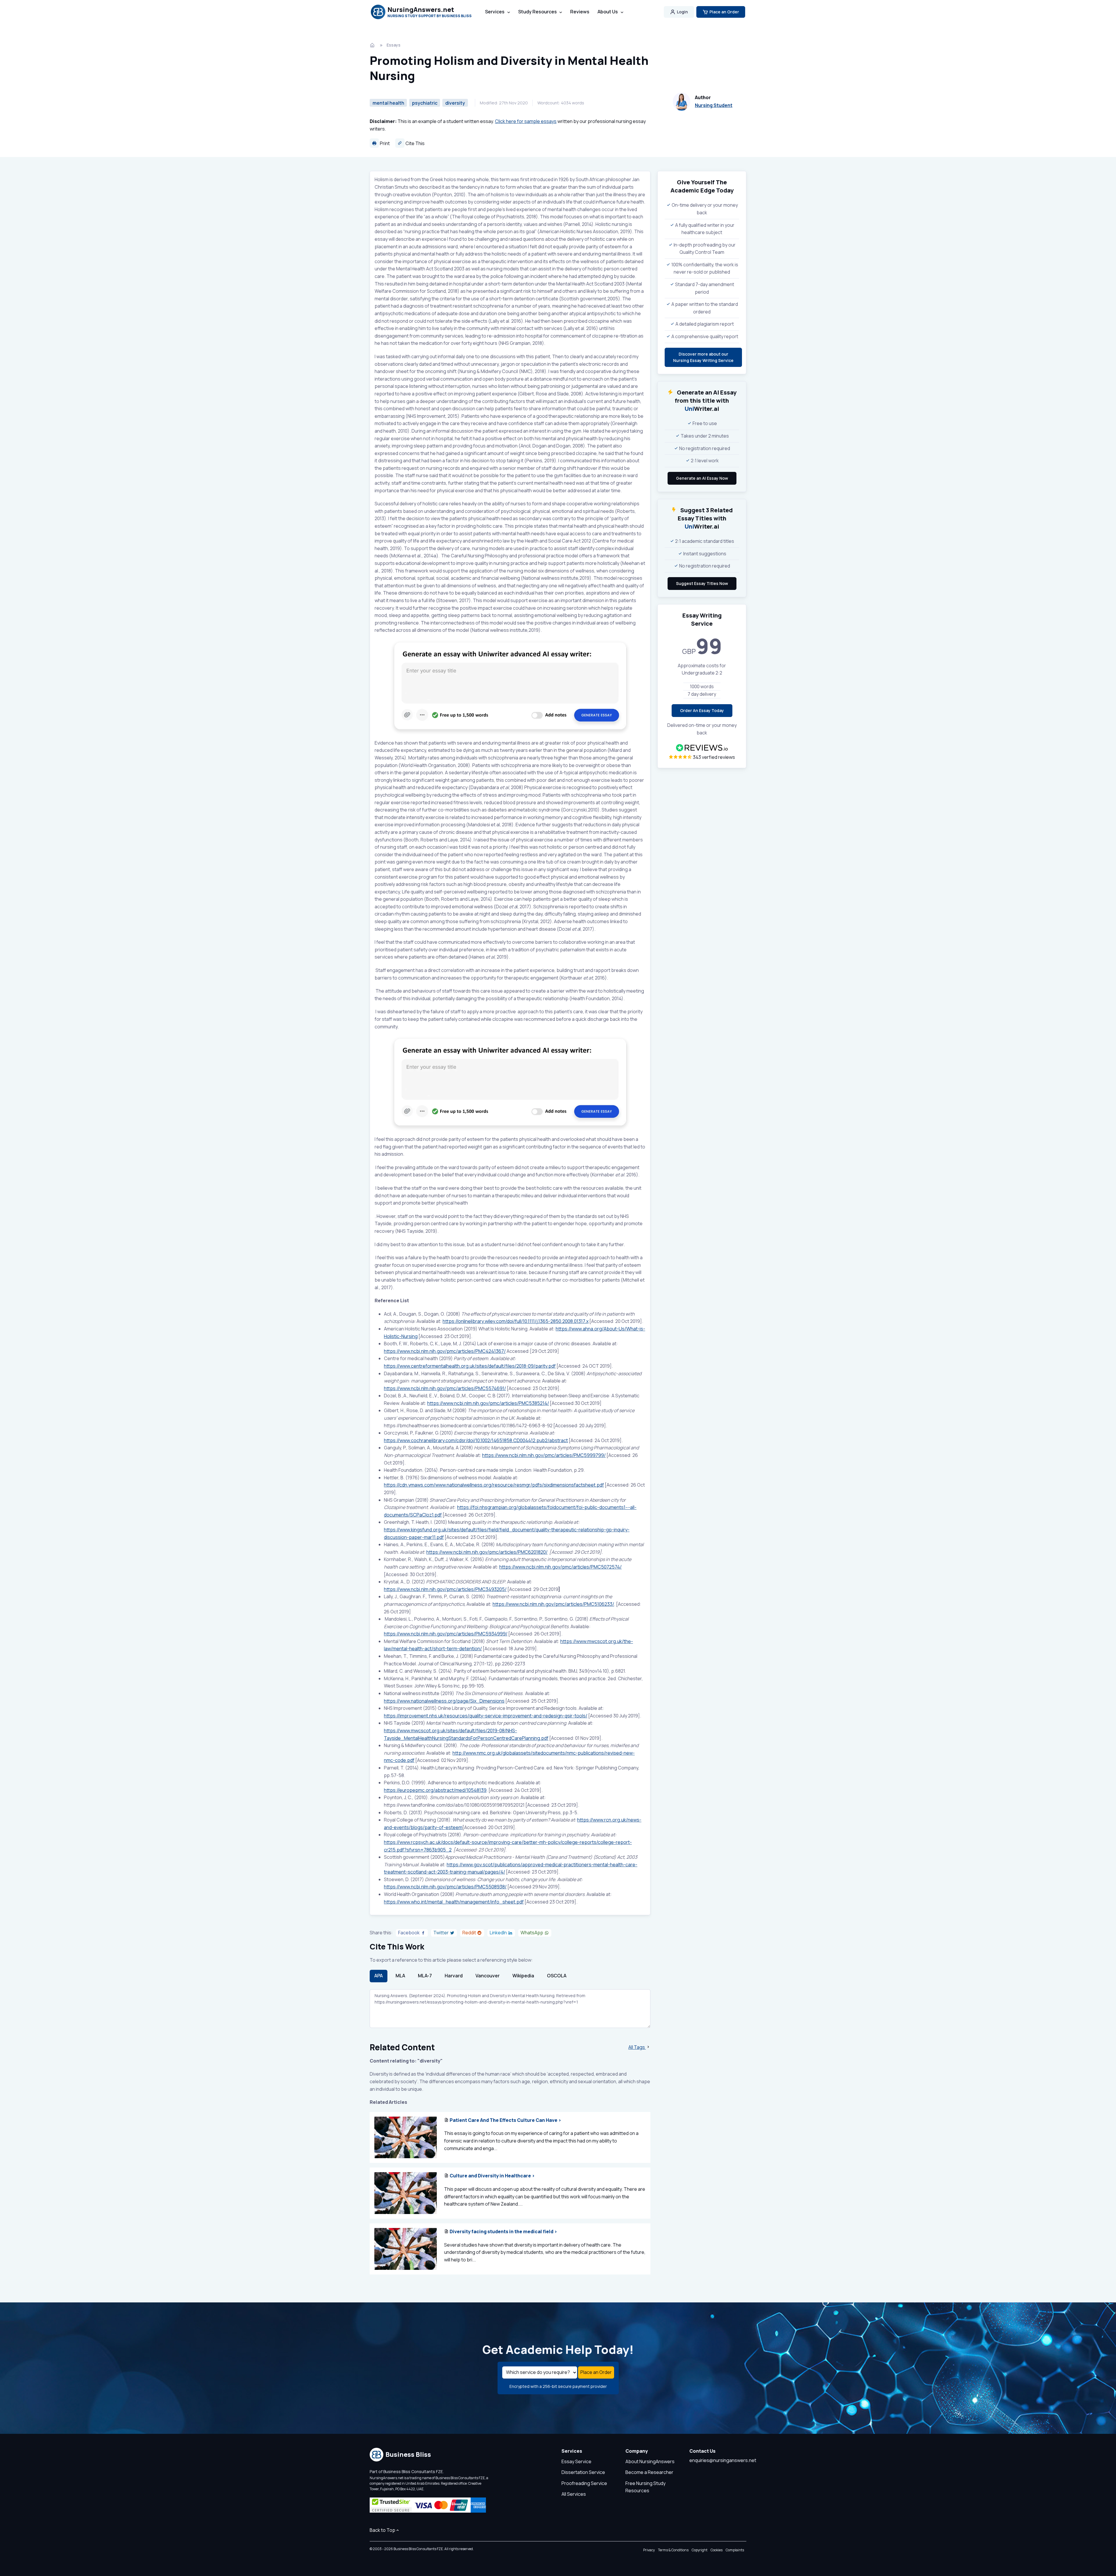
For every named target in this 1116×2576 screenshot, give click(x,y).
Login (682, 12)
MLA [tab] (400, 1976)
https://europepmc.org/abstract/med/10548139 (435, 1790)
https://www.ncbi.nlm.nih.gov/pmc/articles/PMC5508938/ (445, 1887)
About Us (608, 12)
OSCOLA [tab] (557, 1976)
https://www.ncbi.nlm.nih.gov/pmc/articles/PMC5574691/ (445, 1388)
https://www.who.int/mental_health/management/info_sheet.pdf (454, 1902)
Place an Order (724, 12)
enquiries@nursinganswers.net (723, 2460)
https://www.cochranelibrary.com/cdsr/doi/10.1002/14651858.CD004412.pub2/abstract (476, 1440)
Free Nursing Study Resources (645, 2487)
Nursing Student (714, 105)
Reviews (580, 12)
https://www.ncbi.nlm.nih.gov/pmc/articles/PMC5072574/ (560, 1567)
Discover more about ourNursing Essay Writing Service (703, 357)
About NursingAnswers (650, 2461)
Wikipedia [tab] (523, 1976)
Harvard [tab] (454, 1976)
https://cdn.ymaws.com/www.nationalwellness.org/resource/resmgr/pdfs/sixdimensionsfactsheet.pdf (494, 1485)
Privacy (649, 2550)
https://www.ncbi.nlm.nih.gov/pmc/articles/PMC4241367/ (445, 1351)
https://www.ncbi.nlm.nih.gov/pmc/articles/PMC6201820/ (487, 1552)
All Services (574, 2494)
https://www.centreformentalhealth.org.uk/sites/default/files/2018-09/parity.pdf (470, 1366)
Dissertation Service (583, 2472)
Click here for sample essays (526, 121)
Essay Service (576, 2461)
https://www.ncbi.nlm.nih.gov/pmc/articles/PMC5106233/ (553, 1604)
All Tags (637, 2047)
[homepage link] (373, 45)
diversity (455, 103)
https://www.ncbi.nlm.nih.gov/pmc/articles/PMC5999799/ (544, 1455)
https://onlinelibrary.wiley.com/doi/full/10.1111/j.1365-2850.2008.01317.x (516, 1321)
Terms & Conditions (673, 2550)
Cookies (717, 2550)
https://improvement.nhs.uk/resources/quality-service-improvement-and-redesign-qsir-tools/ (486, 1716)
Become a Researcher (649, 2472)
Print (384, 143)
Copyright (700, 2550)
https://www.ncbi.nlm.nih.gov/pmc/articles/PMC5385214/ (488, 1403)
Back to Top (382, 2530)
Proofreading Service (584, 2483)
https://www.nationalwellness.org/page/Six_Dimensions (444, 1701)
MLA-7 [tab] (425, 1976)
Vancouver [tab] (488, 1976)
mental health (388, 103)
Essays (394, 45)
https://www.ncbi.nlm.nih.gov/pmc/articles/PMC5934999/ (446, 1634)
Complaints (735, 2550)
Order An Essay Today (702, 710)
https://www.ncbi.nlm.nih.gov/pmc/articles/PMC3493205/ (445, 1589)
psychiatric (425, 103)
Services (495, 12)
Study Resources (538, 12)
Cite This (415, 143)
